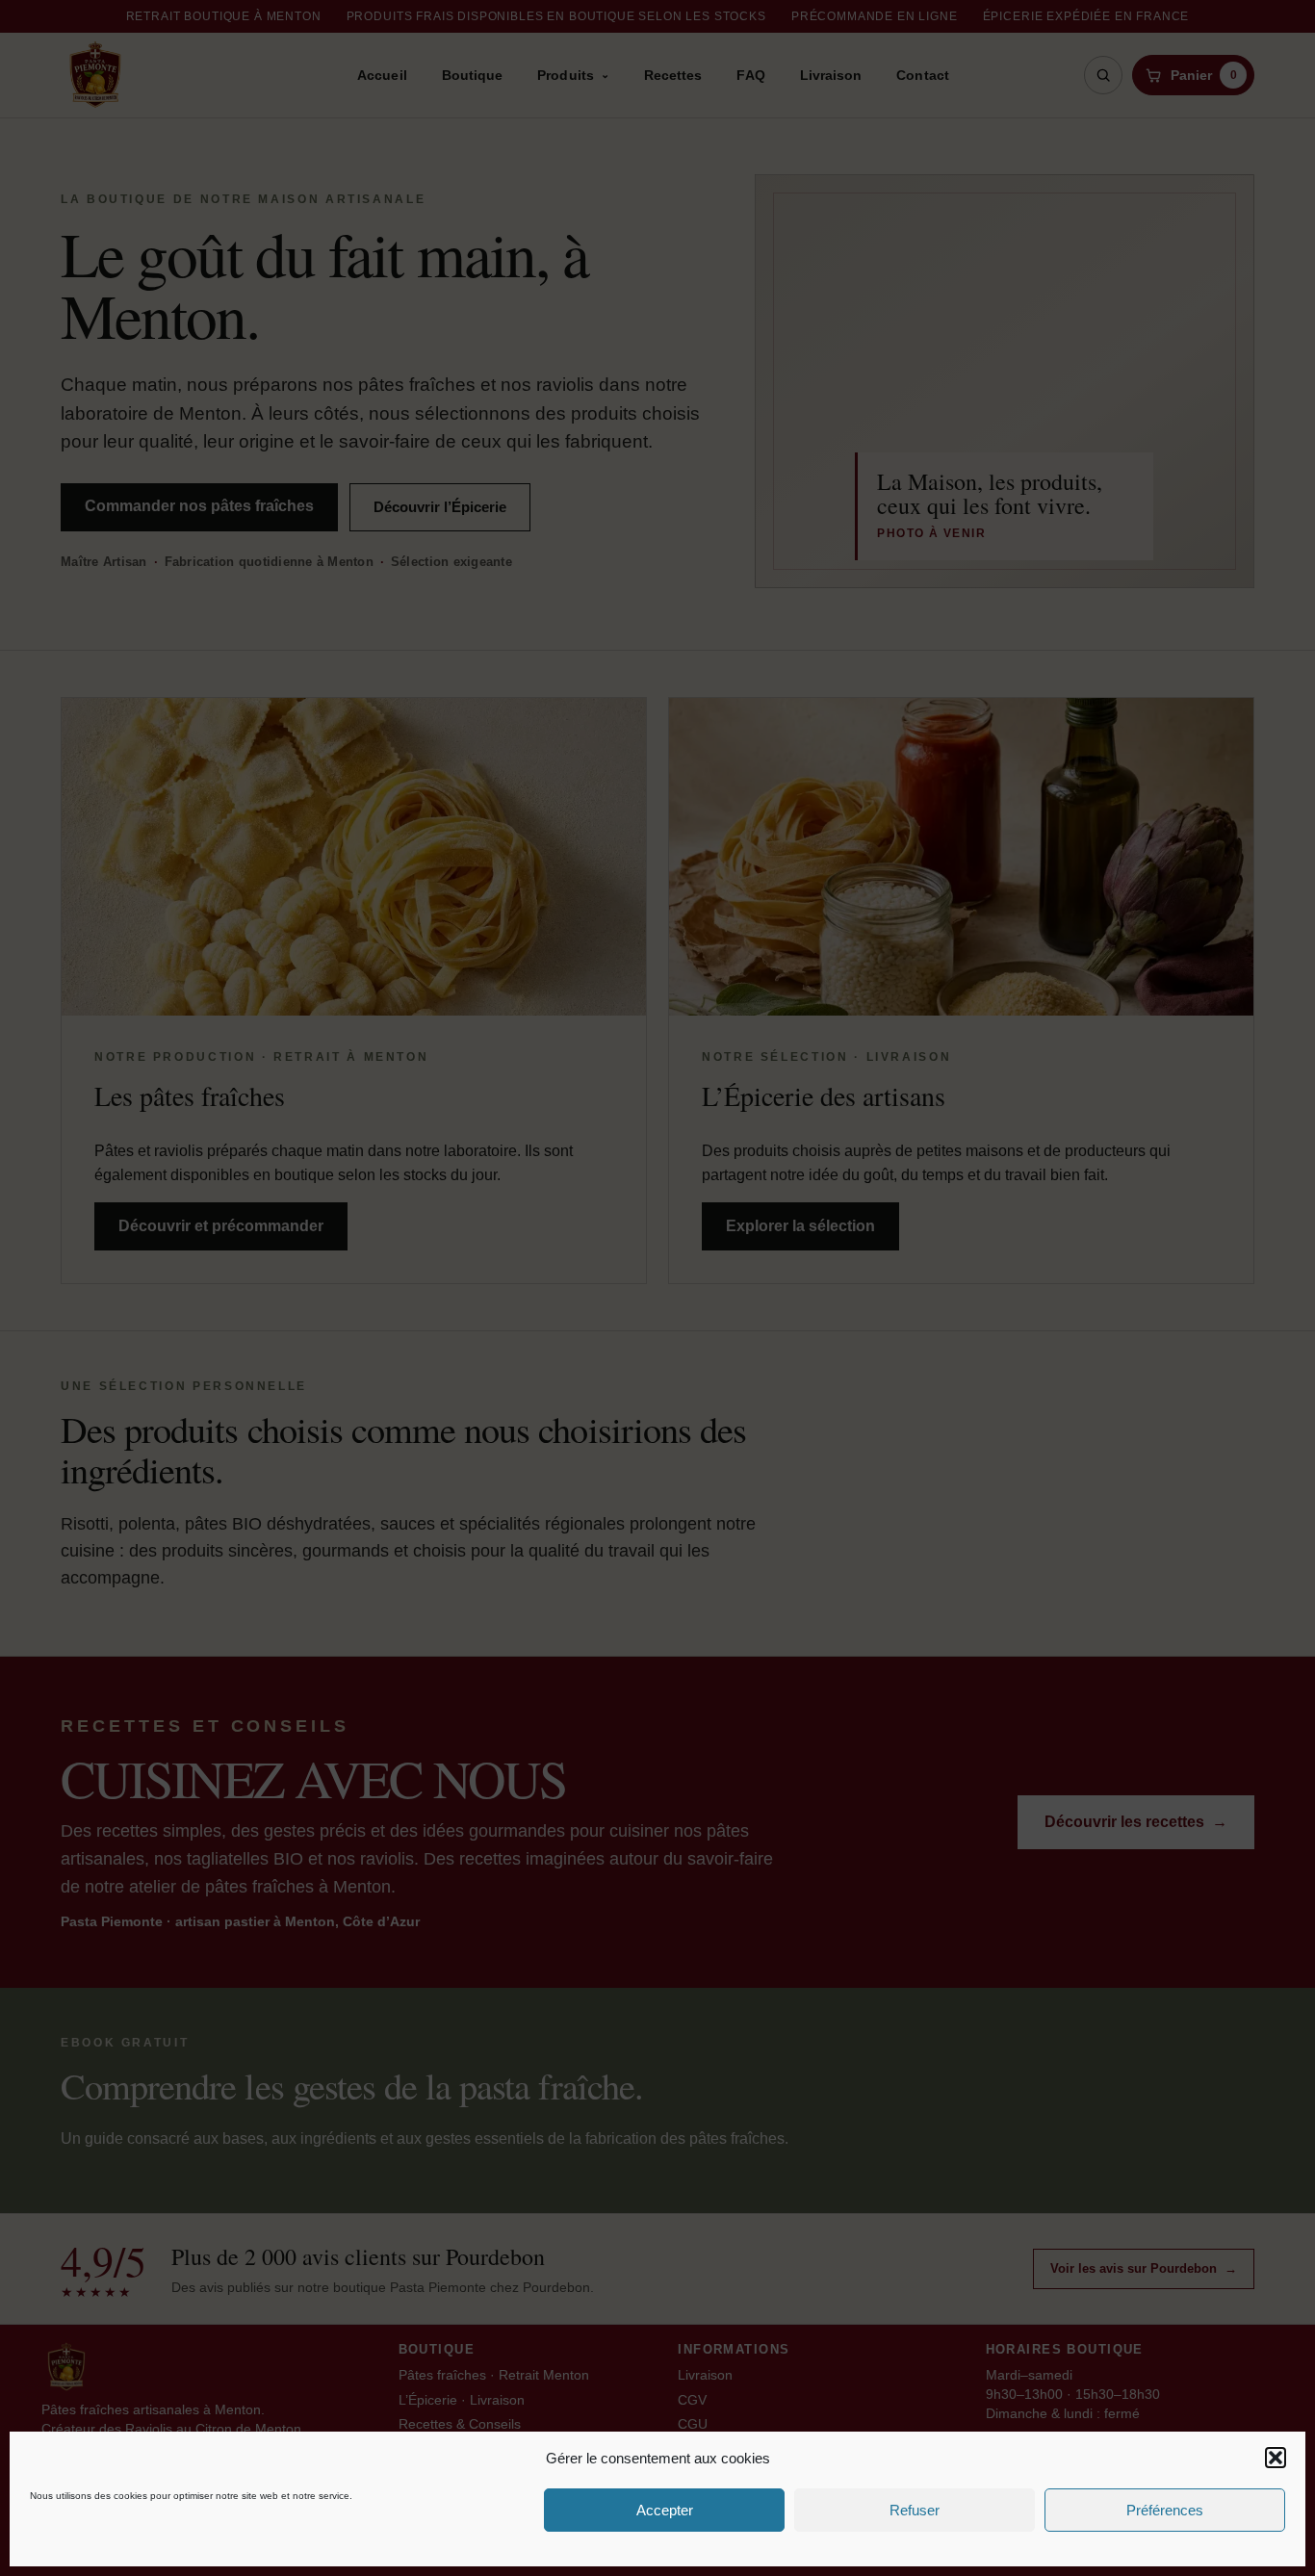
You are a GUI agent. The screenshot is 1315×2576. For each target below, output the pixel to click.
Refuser (915, 2510)
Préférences (1165, 2510)
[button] (1276, 2458)
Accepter (665, 2510)
